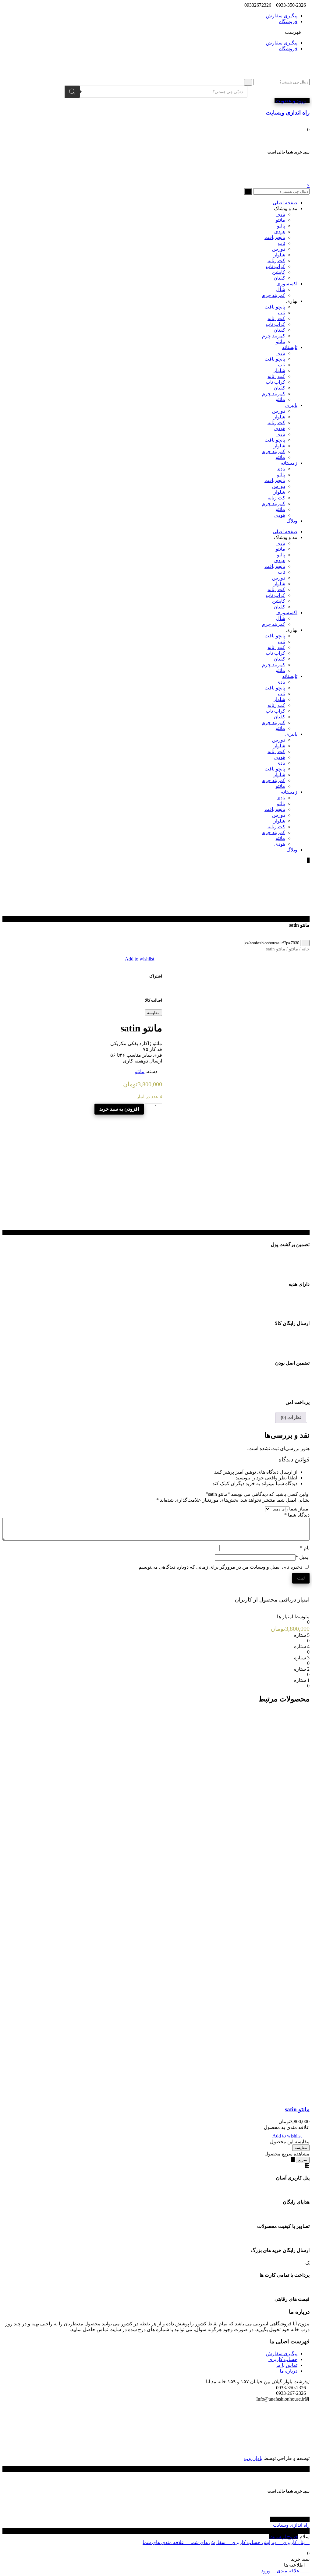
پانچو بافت (275, 237)
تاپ (282, 243)
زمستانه (289, 463)
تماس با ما (287, 2365)
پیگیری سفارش (282, 16)
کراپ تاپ (275, 266)
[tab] (291, 1417)
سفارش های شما (208, 2542)
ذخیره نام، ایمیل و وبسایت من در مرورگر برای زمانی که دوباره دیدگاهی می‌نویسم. (220, 1567)
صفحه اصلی (285, 203)
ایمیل (303, 1557)
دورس (279, 249)
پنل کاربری (294, 2542)
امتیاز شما (299, 1509)
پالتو (281, 226)
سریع (303, 2160)
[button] (156, 32)
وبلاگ (292, 521)
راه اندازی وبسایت (291, 2525)
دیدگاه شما (297, 1515)
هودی (280, 232)
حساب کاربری (283, 2359)
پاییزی (291, 405)
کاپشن (279, 272)
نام (305, 1548)
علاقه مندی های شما (164, 2542)
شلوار (279, 255)
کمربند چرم (274, 295)
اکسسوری (287, 284)
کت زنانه (276, 261)
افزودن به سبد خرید (119, 1109)
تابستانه (290, 347)
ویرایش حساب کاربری (254, 2542)
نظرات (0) (291, 1417)
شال (281, 289)
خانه (306, 949)
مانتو (280, 220)
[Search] (72, 92)
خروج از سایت (284, 2537)
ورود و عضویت (290, 101)
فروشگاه (288, 21)
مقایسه (153, 1013)
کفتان (279, 278)
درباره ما (289, 2371)
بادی (281, 214)
